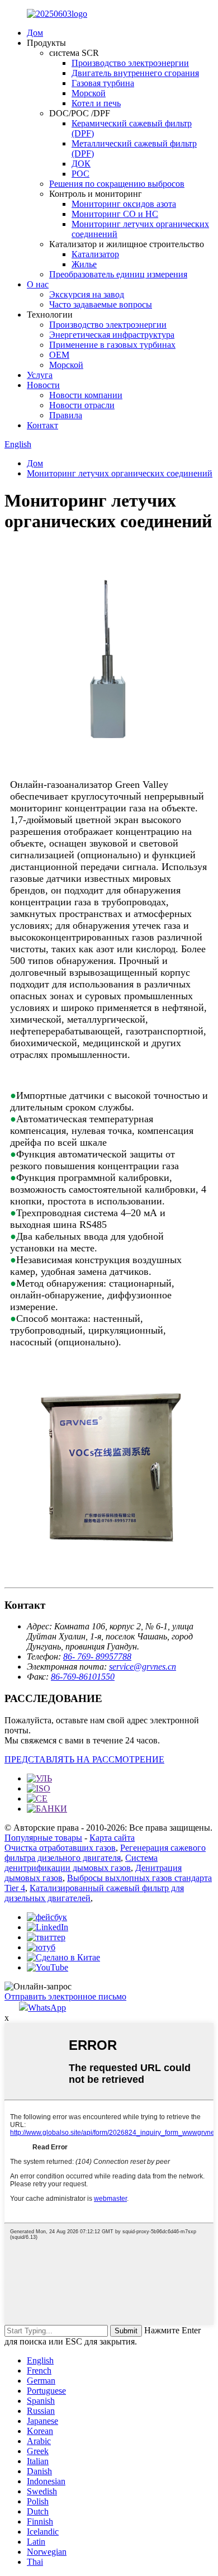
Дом (35, 33)
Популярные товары (43, 1838)
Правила (66, 415)
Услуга (40, 375)
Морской (89, 93)
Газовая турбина (103, 83)
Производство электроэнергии (130, 63)
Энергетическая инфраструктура (112, 335)
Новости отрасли (82, 405)
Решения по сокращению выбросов (117, 184)
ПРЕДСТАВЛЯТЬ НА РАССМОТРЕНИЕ (84, 1759)
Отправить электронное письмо (65, 1996)
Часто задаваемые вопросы (101, 304)
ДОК (81, 164)
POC (80, 174)
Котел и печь (96, 103)
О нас (38, 284)
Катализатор (95, 254)
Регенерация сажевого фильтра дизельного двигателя (105, 1853)
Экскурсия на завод (87, 294)
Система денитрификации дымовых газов (81, 1863)
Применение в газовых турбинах (112, 345)
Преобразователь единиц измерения (118, 274)
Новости (43, 385)
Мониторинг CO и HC (115, 214)
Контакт (42, 425)
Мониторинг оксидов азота (124, 204)
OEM (59, 355)
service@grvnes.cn (143, 1667)
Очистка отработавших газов (60, 1848)
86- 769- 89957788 (97, 1656)
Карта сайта (112, 1838)
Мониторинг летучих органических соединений (120, 473)
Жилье (84, 264)
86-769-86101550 (83, 1677)
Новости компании (86, 395)
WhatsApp (47, 2008)
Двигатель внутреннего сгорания (135, 73)
